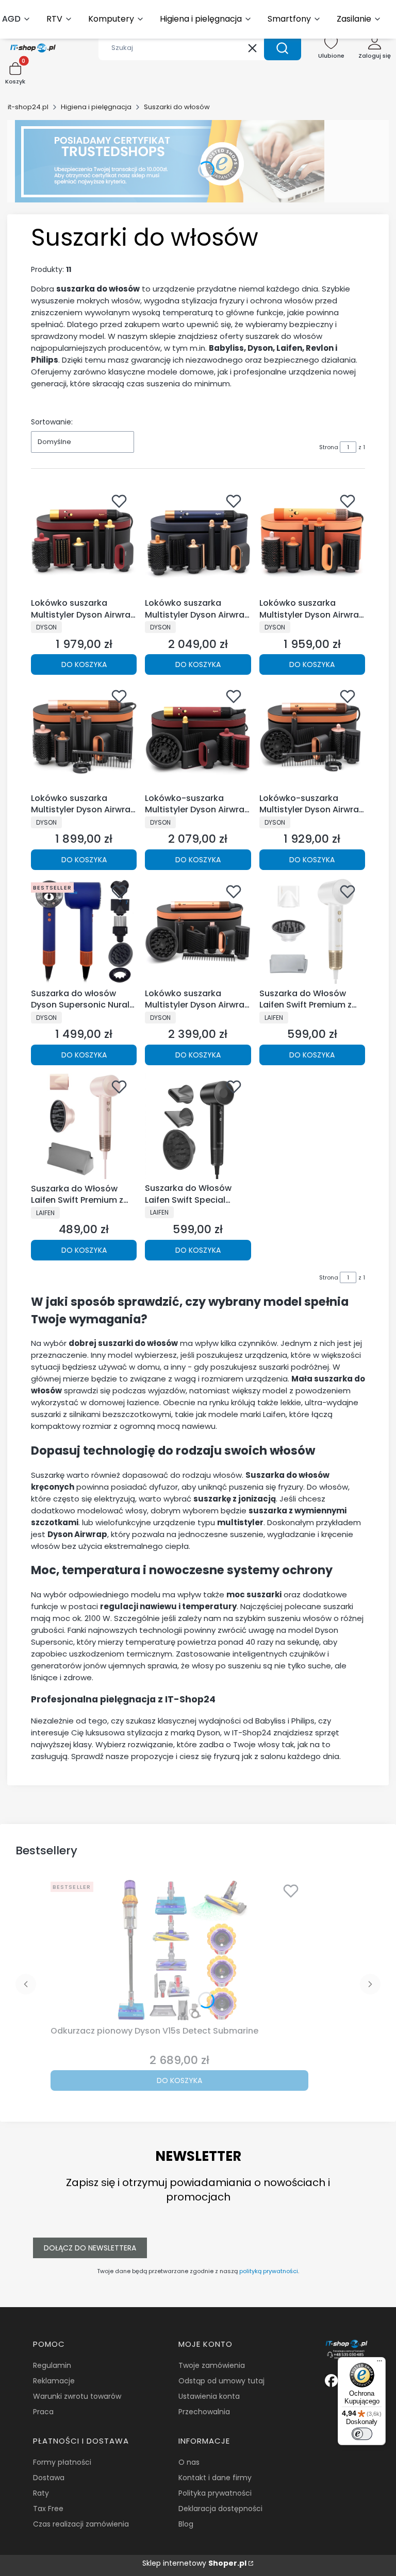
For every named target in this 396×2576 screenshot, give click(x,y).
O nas (189, 2462)
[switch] (362, 2434)
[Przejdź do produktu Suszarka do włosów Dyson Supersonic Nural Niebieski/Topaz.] (84, 931)
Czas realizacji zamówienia (81, 2524)
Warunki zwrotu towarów (77, 2396)
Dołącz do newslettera (90, 2248)
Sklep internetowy (194, 2563)
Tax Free (48, 2509)
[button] (283, 48)
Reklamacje (54, 2381)
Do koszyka (84, 664)
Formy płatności (62, 2462)
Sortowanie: (52, 422)
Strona (329, 447)
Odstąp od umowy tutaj (221, 2381)
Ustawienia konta (209, 2396)
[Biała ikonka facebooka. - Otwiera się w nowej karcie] (331, 2381)
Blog (186, 2524)
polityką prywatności (269, 2271)
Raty (41, 2493)
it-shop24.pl (28, 107)
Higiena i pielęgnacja (96, 107)
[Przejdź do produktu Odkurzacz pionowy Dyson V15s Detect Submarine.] (179, 1950)
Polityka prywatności (215, 2493)
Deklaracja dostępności (220, 2509)
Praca (43, 2412)
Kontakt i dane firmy (215, 2478)
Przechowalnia (204, 2412)
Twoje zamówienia (212, 2365)
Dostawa (49, 2478)
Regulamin (52, 2365)
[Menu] (379, 2363)
